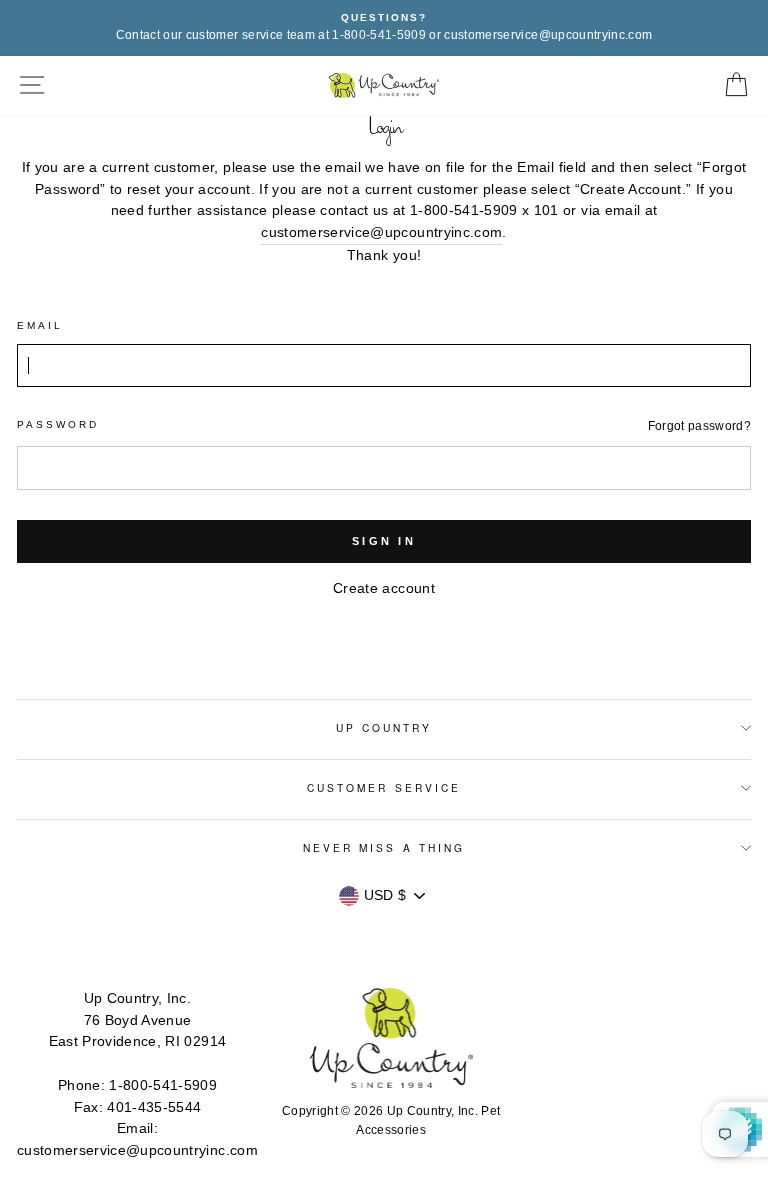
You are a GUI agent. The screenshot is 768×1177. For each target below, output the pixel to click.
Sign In (384, 541)
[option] (384, 28)
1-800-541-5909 (163, 1085)
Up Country (384, 727)
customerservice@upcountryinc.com (381, 232)
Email (40, 325)
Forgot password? (699, 426)
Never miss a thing (384, 847)
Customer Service (384, 787)
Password (58, 424)
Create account (384, 588)
